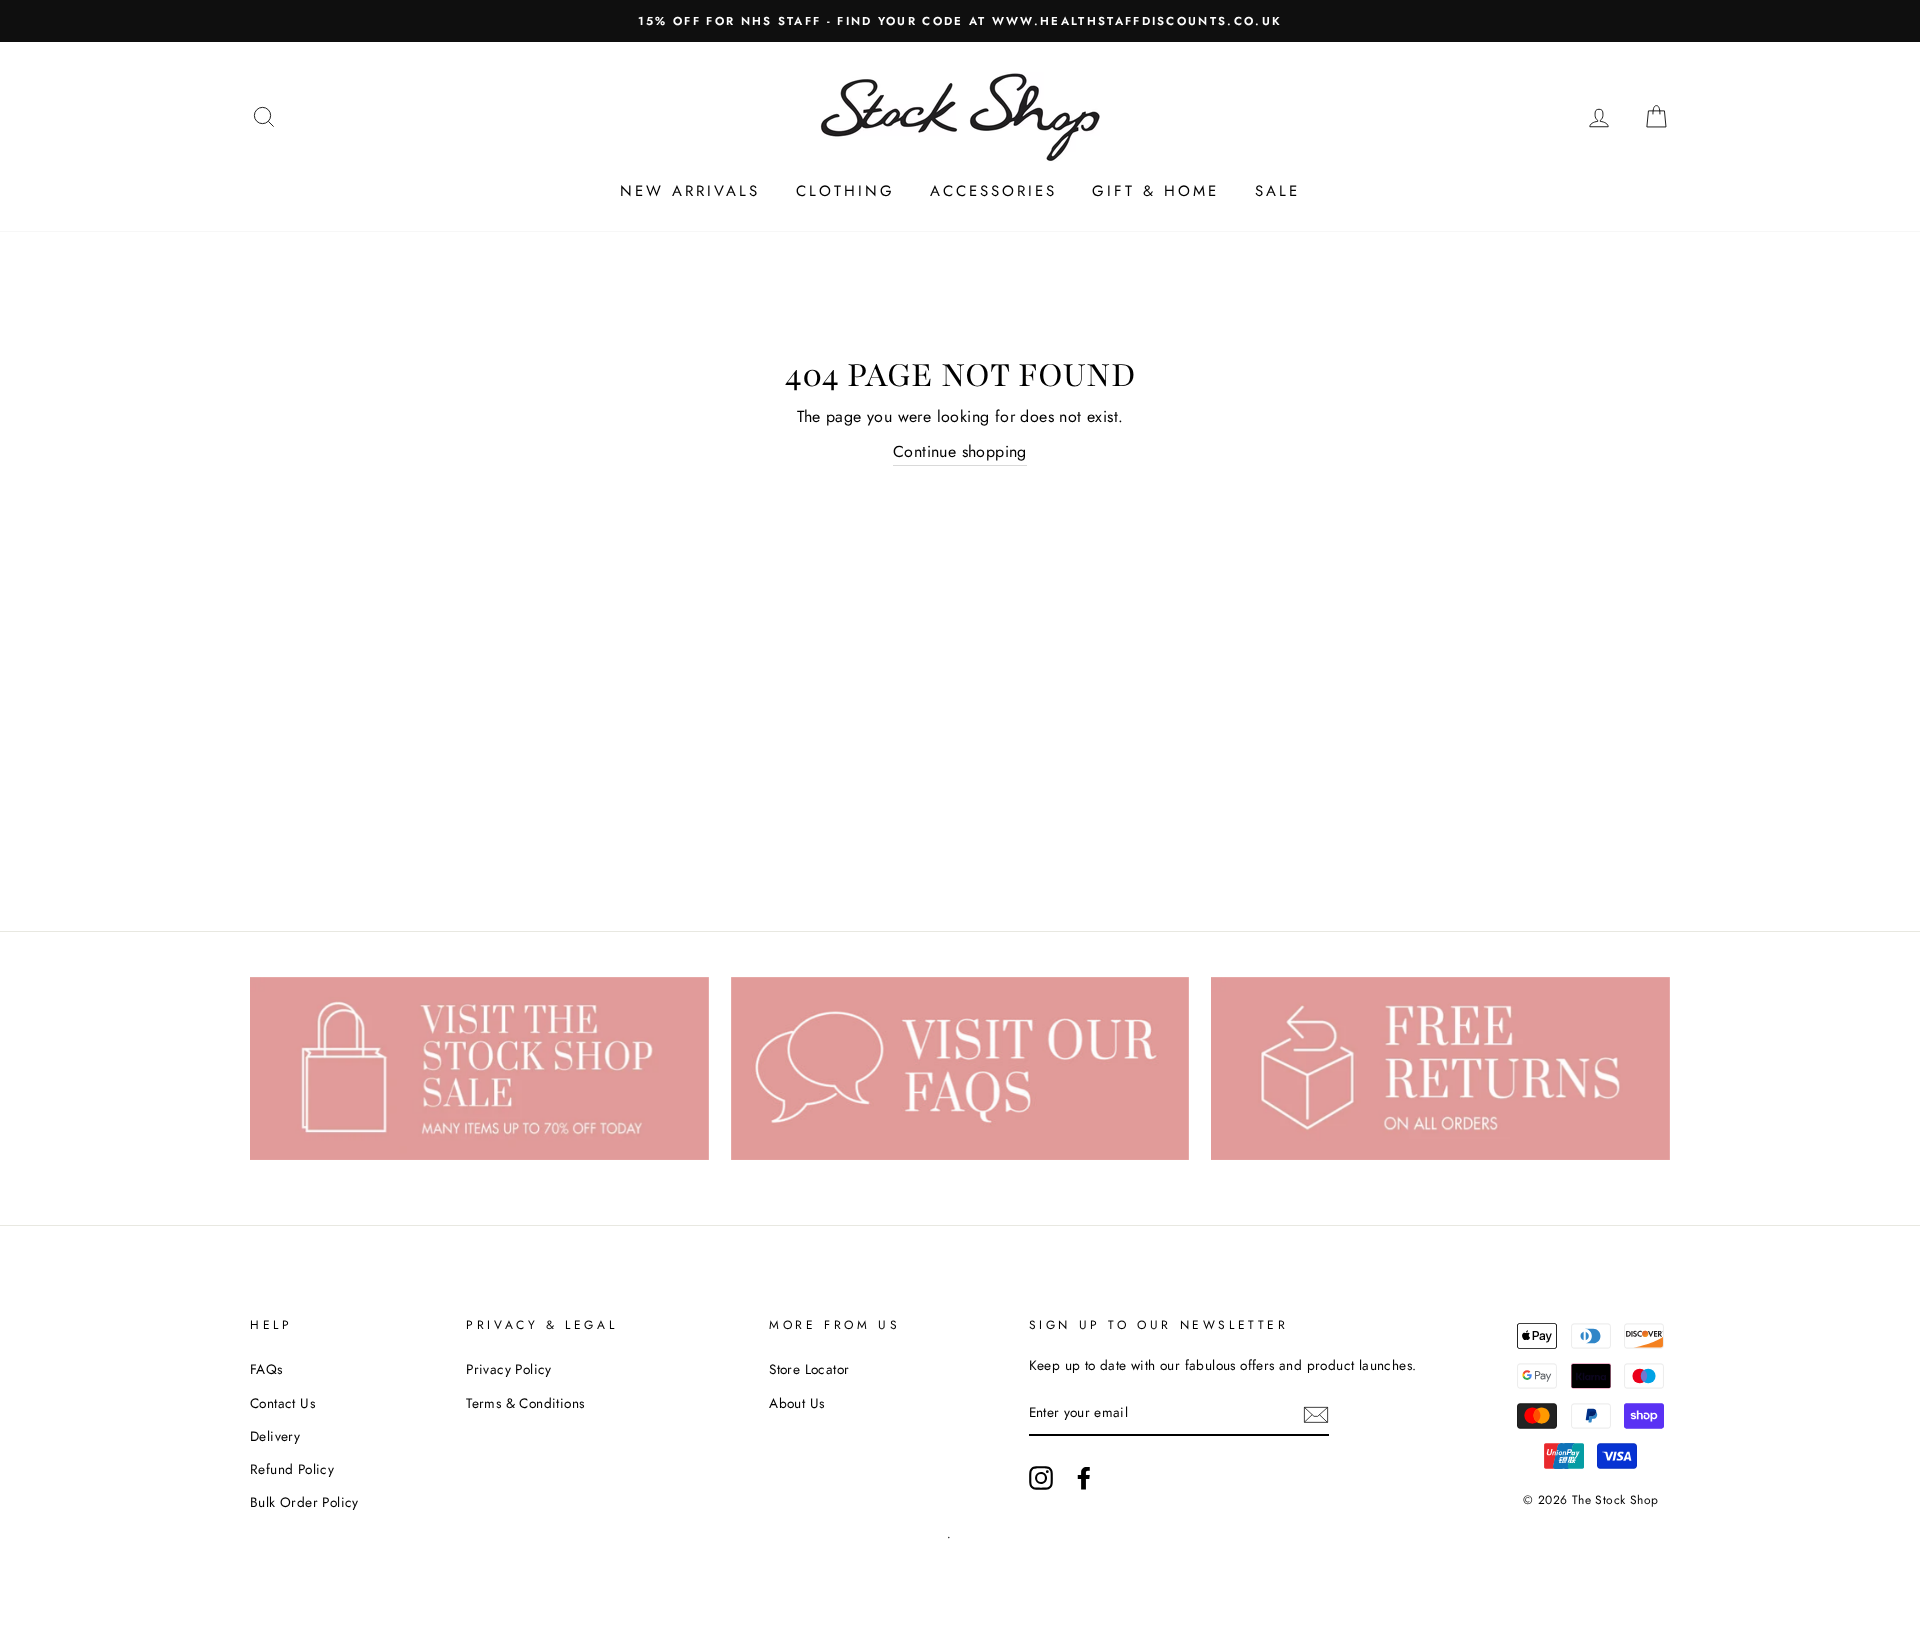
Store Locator (809, 1369)
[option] (960, 21)
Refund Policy (292, 1469)
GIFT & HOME (1155, 191)
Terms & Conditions (525, 1403)
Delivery (275, 1436)
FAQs (266, 1369)
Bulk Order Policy (304, 1502)
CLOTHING (845, 191)
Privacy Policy (509, 1369)
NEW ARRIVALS (690, 191)
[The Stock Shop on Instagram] (1041, 1478)
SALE (1277, 191)
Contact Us (282, 1403)
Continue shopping (960, 451)
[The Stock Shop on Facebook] (1084, 1478)
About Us (796, 1403)
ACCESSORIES (993, 191)
